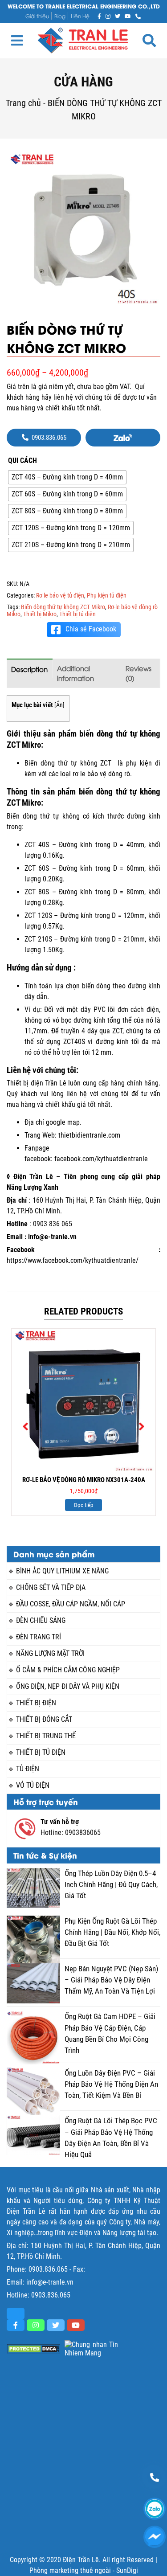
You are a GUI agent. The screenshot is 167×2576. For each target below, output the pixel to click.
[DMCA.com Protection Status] (33, 2349)
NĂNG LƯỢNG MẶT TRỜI (50, 1653)
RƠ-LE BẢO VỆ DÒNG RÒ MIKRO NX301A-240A (84, 1480)
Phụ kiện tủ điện (107, 595)
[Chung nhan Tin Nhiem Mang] (91, 2349)
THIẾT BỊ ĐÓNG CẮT (44, 1719)
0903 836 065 (53, 1224)
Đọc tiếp (83, 1505)
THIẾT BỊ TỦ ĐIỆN (41, 1752)
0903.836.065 (48, 2269)
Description (29, 669)
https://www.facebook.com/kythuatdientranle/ (73, 1260)
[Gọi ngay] (138, 16)
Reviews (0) (138, 673)
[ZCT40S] (83, 229)
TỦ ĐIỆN (28, 1769)
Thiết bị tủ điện (77, 614)
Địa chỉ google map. (53, 1122)
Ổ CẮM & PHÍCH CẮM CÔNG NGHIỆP (68, 1670)
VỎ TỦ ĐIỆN (33, 1785)
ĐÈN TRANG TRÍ (39, 1637)
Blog (60, 16)
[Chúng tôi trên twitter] (118, 16)
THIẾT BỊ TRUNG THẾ (46, 1736)
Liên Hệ (80, 16)
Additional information (75, 673)
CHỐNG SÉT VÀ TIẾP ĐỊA (51, 1587)
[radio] (67, 477)
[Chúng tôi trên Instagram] (108, 16)
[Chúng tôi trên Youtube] (128, 16)
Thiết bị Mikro (40, 614)
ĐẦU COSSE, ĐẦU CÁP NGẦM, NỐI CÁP (71, 1604)
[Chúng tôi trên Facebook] (99, 16)
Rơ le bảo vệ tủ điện (60, 595)
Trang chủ (23, 103)
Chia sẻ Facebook (91, 629)
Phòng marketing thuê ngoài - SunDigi (84, 2570)
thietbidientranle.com (89, 1135)
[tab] (30, 673)
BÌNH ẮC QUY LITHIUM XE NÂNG (62, 1571)
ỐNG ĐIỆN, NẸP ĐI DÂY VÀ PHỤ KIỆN (68, 1686)
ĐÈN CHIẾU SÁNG (41, 1620)
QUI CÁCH (22, 461)
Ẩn (59, 705)
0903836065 (83, 1833)
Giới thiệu (37, 16)
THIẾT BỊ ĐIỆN (36, 1703)
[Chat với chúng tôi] (155, 2537)
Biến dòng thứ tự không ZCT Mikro (63, 607)
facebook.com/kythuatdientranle (101, 1159)
